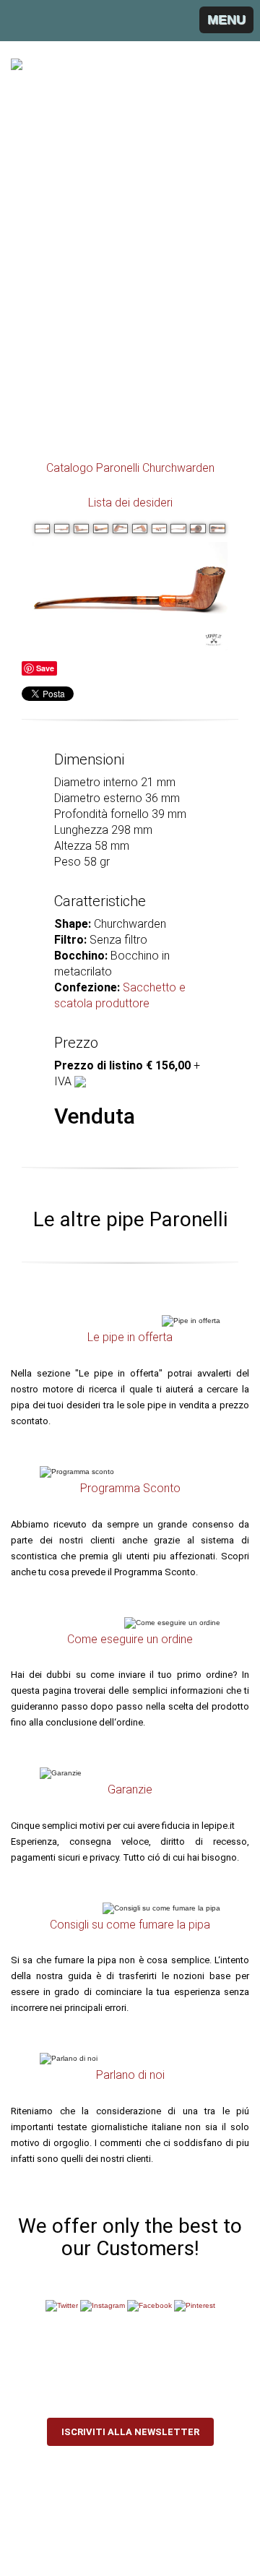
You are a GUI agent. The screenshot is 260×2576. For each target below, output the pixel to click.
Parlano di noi (130, 2075)
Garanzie (130, 1789)
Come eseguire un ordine (130, 1639)
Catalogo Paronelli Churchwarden (130, 468)
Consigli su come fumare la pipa (130, 1925)
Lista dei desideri (130, 503)
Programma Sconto (130, 1488)
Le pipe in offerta (130, 1337)
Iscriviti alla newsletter (130, 2432)
